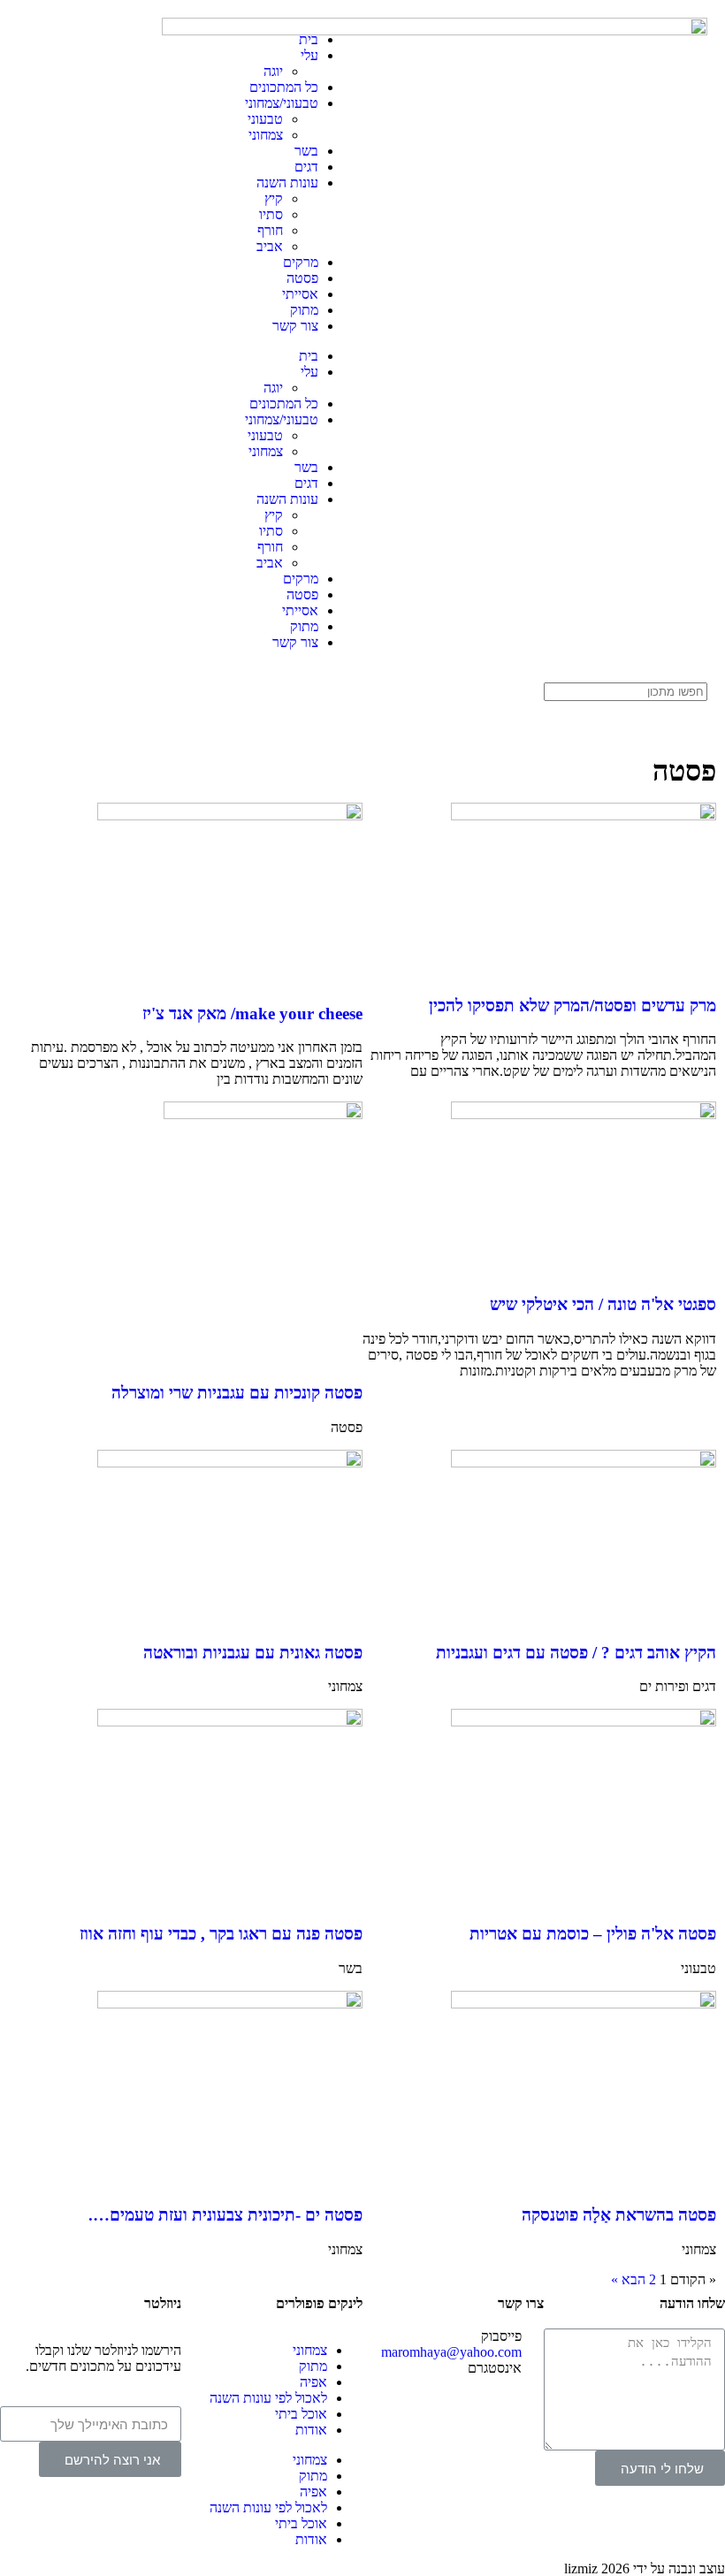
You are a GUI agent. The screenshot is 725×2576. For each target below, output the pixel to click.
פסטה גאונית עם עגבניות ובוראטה (253, 1653)
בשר (306, 151)
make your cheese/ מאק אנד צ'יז (252, 1014)
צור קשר (295, 326)
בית (309, 39)
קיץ (274, 198)
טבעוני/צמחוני (282, 103)
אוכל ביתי (301, 2414)
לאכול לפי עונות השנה (268, 2398)
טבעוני (265, 119)
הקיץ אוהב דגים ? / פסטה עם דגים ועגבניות (576, 1653)
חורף (270, 230)
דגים (306, 167)
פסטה (302, 278)
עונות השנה (287, 183)
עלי (309, 55)
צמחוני (266, 135)
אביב (270, 246)
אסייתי (300, 294)
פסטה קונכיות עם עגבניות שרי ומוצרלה (237, 1393)
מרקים (301, 262)
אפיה (313, 2382)
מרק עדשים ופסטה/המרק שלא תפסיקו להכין (572, 1006)
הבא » (628, 2279)
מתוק (304, 310)
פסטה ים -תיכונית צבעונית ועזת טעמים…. (225, 2215)
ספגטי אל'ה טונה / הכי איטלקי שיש (603, 1304)
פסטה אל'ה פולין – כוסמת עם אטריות (593, 1934)
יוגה (273, 71)
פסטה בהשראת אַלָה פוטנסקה (619, 2215)
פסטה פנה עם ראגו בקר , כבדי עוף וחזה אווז (221, 1934)
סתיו (271, 214)
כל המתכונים (284, 87)
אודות (311, 2430)
